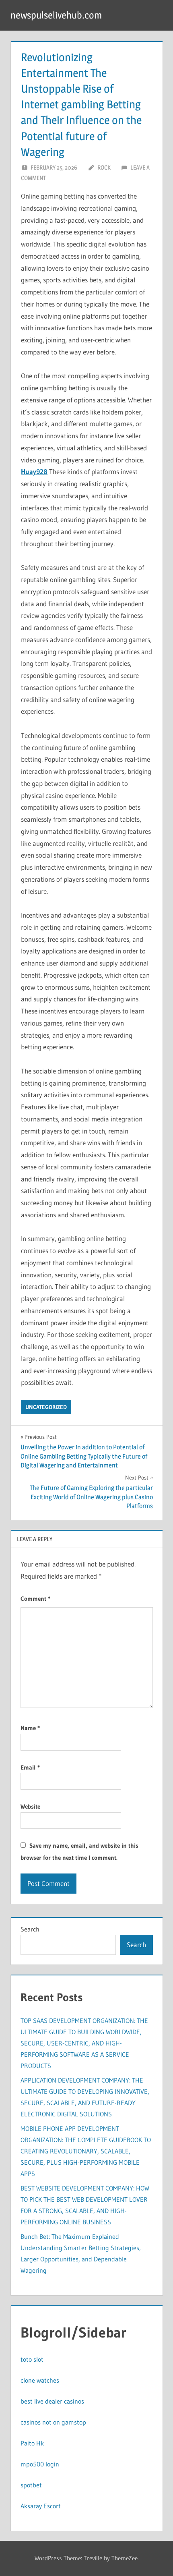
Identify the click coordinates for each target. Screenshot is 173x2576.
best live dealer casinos (52, 2401)
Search (30, 1929)
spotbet (31, 2485)
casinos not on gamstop (53, 2422)
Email (30, 1767)
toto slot (32, 2359)
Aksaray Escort (41, 2506)
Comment (35, 1599)
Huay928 (34, 471)
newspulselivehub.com (56, 15)
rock (104, 167)
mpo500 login (40, 2464)
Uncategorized (46, 1407)
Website (30, 1806)
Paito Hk (32, 2443)
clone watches (40, 2380)
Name (30, 1728)
